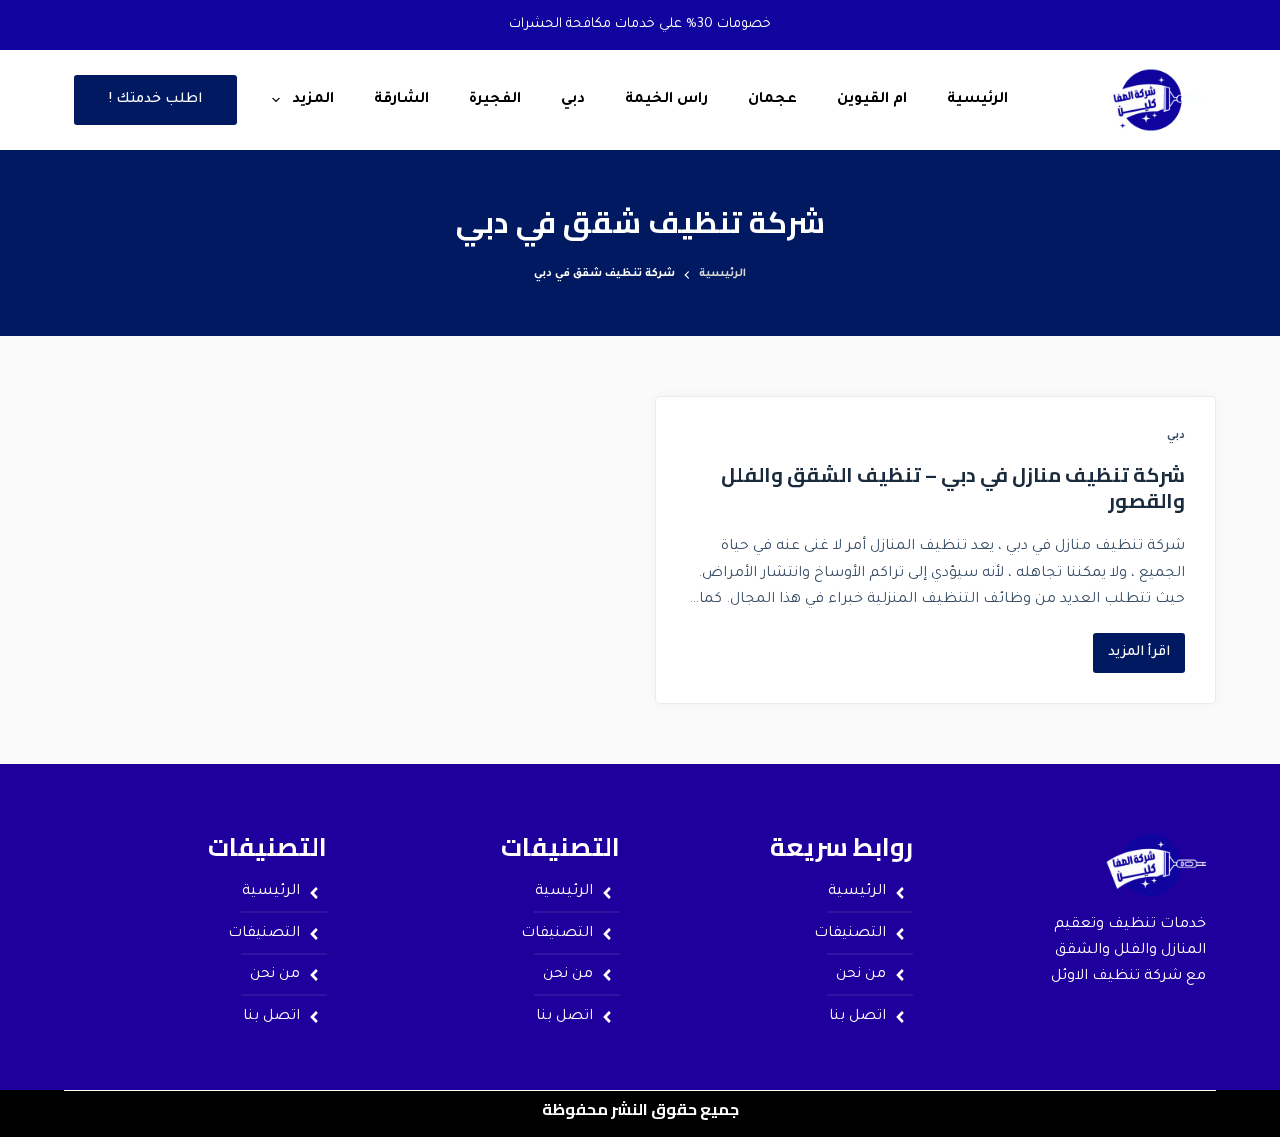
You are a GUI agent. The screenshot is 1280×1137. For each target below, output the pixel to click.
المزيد (313, 100)
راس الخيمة (666, 100)
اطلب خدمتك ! (155, 99)
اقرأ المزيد (1131, 646)
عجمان (772, 100)
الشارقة (401, 100)
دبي (573, 100)
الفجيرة (495, 100)
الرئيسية (977, 100)
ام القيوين (872, 100)
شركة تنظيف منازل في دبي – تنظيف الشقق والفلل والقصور (953, 487)
